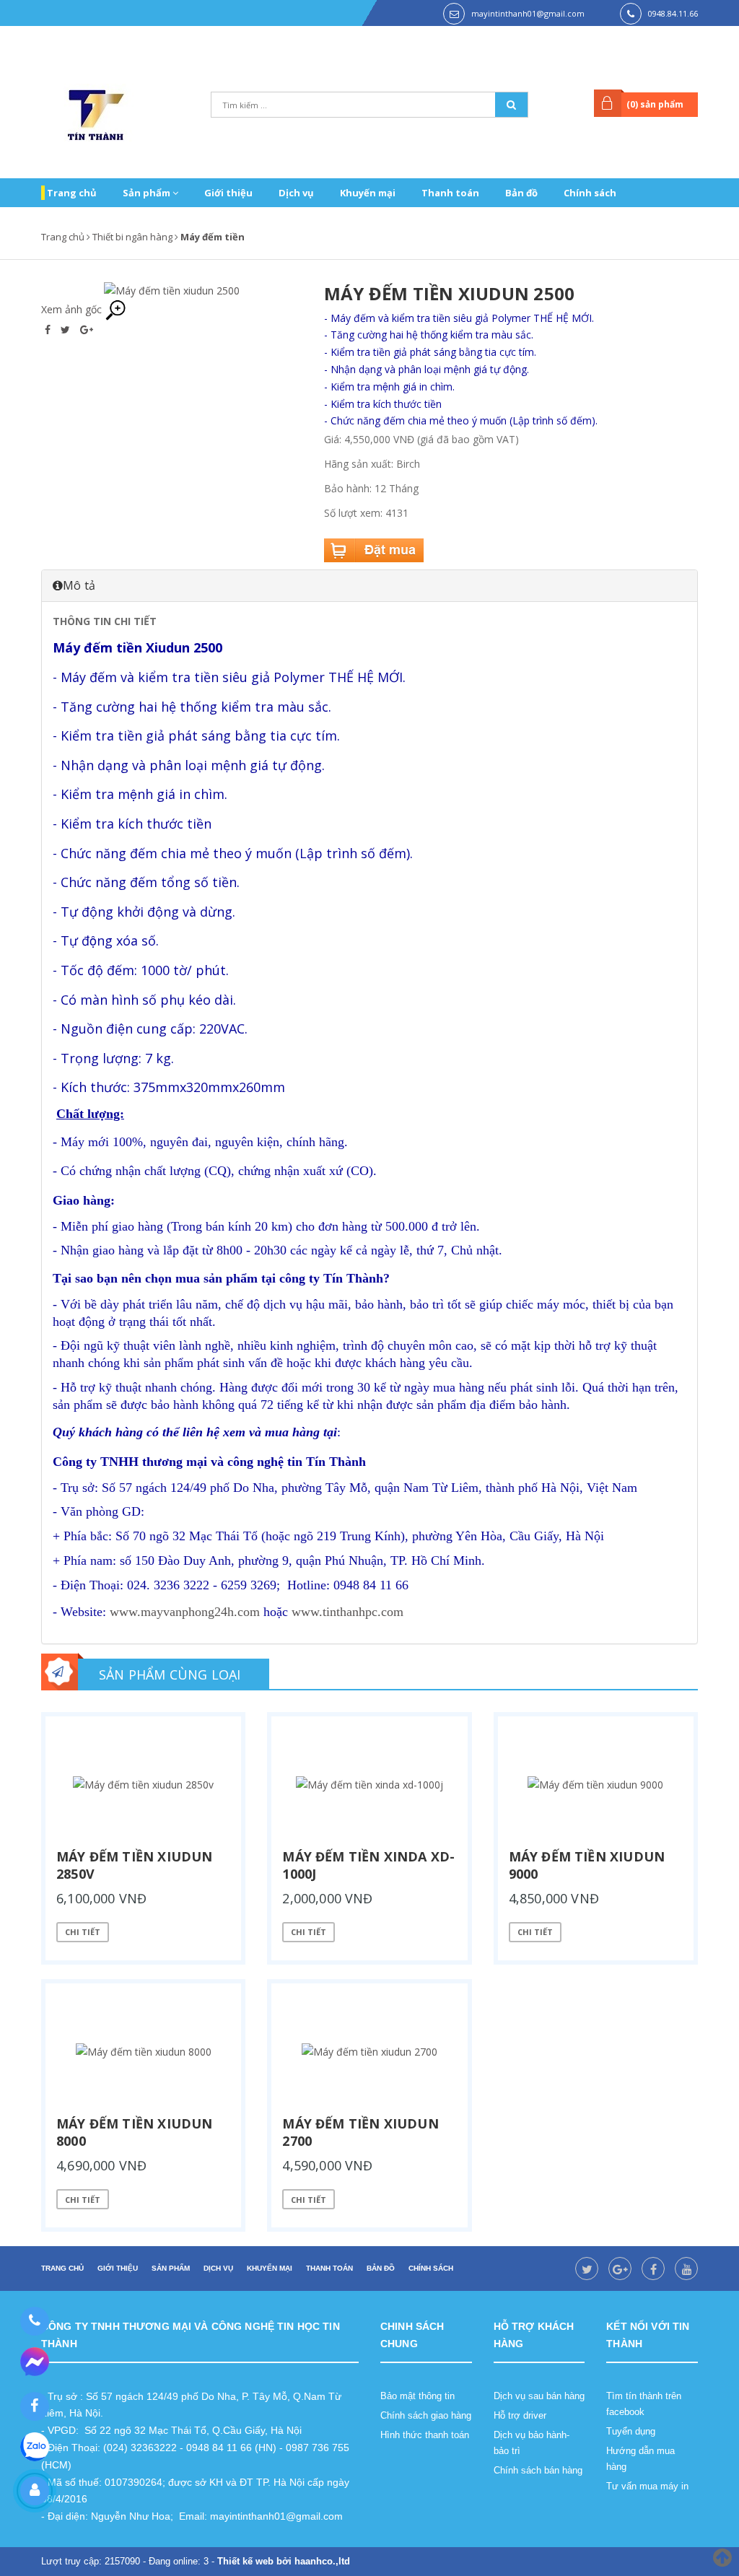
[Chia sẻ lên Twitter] (67, 329)
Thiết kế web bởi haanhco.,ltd (284, 2561)
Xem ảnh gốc (73, 309)
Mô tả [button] (79, 585)
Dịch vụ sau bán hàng (539, 2396)
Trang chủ (72, 193)
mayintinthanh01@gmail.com (528, 13)
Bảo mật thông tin (417, 2396)
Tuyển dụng (631, 2431)
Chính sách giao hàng (426, 2415)
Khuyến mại (368, 193)
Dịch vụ (296, 193)
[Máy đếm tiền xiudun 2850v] (143, 1785)
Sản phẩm (148, 193)
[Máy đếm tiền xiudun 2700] (369, 2052)
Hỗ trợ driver (520, 2415)
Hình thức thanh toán (425, 2435)
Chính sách (590, 193)
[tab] (369, 585)
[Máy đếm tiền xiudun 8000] (143, 2052)
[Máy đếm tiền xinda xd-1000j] (369, 1785)
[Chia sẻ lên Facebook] (49, 329)
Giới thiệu (228, 193)
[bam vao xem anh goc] (172, 290)
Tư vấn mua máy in (647, 2486)
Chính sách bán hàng (538, 2470)
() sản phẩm (655, 104)
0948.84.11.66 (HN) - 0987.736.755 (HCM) (663, 40)
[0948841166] (34, 2321)
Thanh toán (450, 193)
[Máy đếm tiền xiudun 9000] (596, 1785)
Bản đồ (521, 193)
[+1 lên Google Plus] (87, 329)
